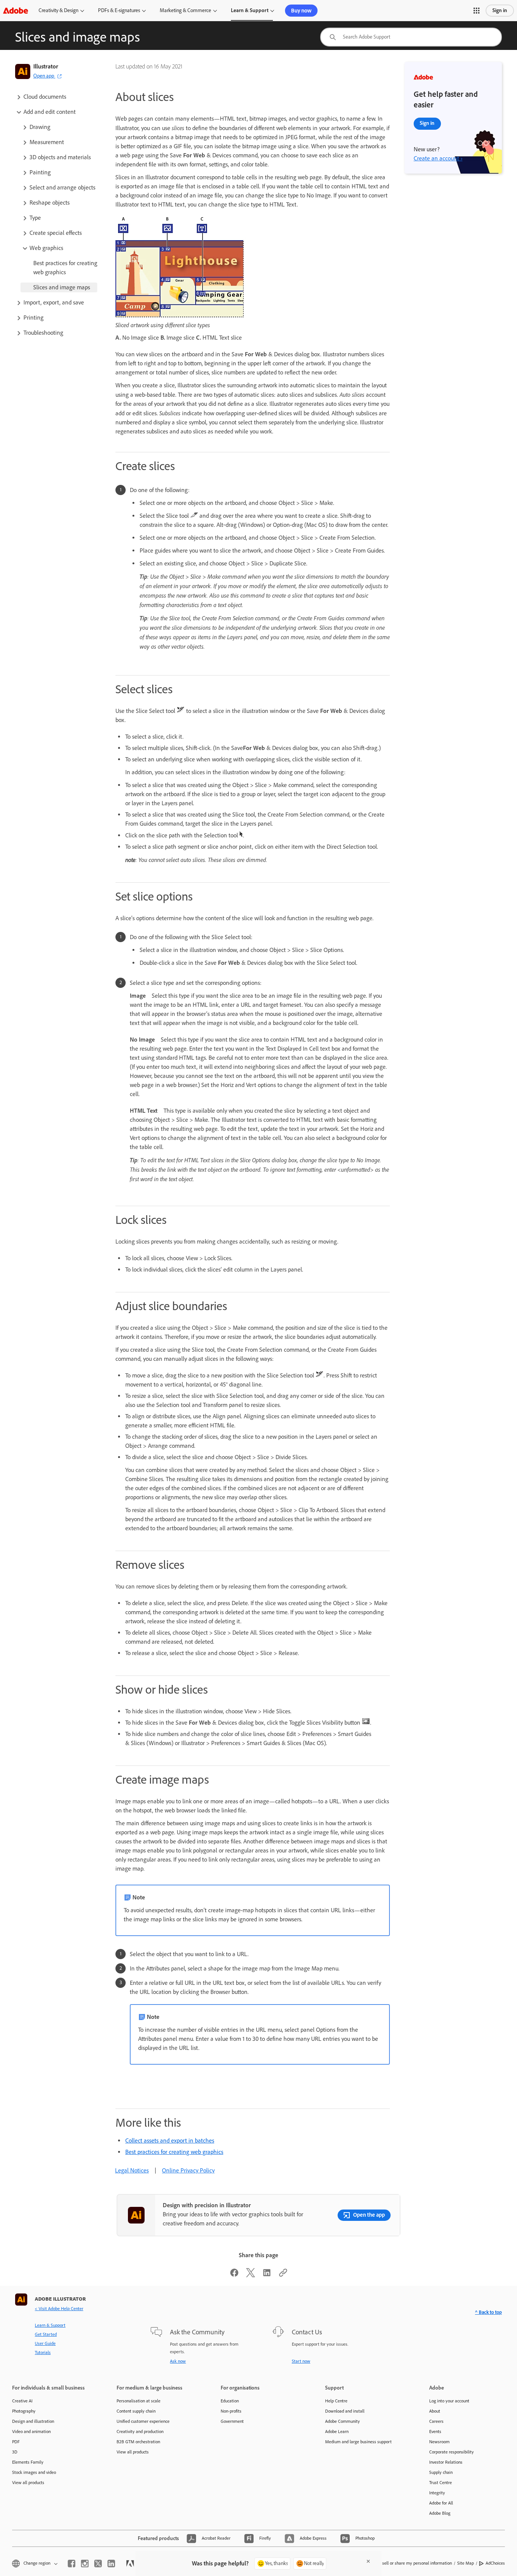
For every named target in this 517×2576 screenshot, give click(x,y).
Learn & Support (250, 10)
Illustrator (46, 66)
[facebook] (72, 2564)
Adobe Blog (440, 2513)
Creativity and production (140, 2432)
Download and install (345, 2411)
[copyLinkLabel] (283, 2275)
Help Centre (336, 2401)
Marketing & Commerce (185, 10)
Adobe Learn (337, 2432)
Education (230, 2401)
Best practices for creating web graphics (174, 2152)
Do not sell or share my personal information (410, 2563)
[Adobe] (16, 10)
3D (15, 2452)
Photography (24, 2411)
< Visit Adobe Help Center (59, 2309)
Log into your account (449, 2401)
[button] (477, 11)
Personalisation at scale (139, 2401)
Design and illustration (33, 2421)
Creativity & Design (58, 10)
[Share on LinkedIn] (267, 2275)
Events (435, 2432)
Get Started (46, 2334)
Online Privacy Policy (188, 2170)
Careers (436, 2421)
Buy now (301, 11)
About (435, 2411)
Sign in (500, 10)
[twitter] (98, 2564)
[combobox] (411, 37)
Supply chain (441, 2472)
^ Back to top (488, 2312)
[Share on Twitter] (251, 2275)
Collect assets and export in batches (170, 2140)
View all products (28, 2483)
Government (232, 2421)
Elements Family (28, 2462)
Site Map (466, 2563)
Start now (301, 2361)
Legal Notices (132, 2170)
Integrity (437, 2493)
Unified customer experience (143, 2421)
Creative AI (22, 2401)
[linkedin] (111, 2564)
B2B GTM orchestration (138, 2442)
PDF (16, 2442)
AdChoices (495, 2563)
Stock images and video (34, 2472)
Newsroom (439, 2442)
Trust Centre (441, 2483)
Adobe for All (441, 2503)
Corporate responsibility (452, 2452)
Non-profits (231, 2411)
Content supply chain (136, 2411)
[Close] (368, 2561)
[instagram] (85, 2564)
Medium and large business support (358, 2442)
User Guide (45, 2343)
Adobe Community (343, 2421)
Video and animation (31, 2432)
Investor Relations (446, 2462)
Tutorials (43, 2352)
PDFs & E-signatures (119, 10)
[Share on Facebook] (234, 2275)
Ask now (178, 2361)
